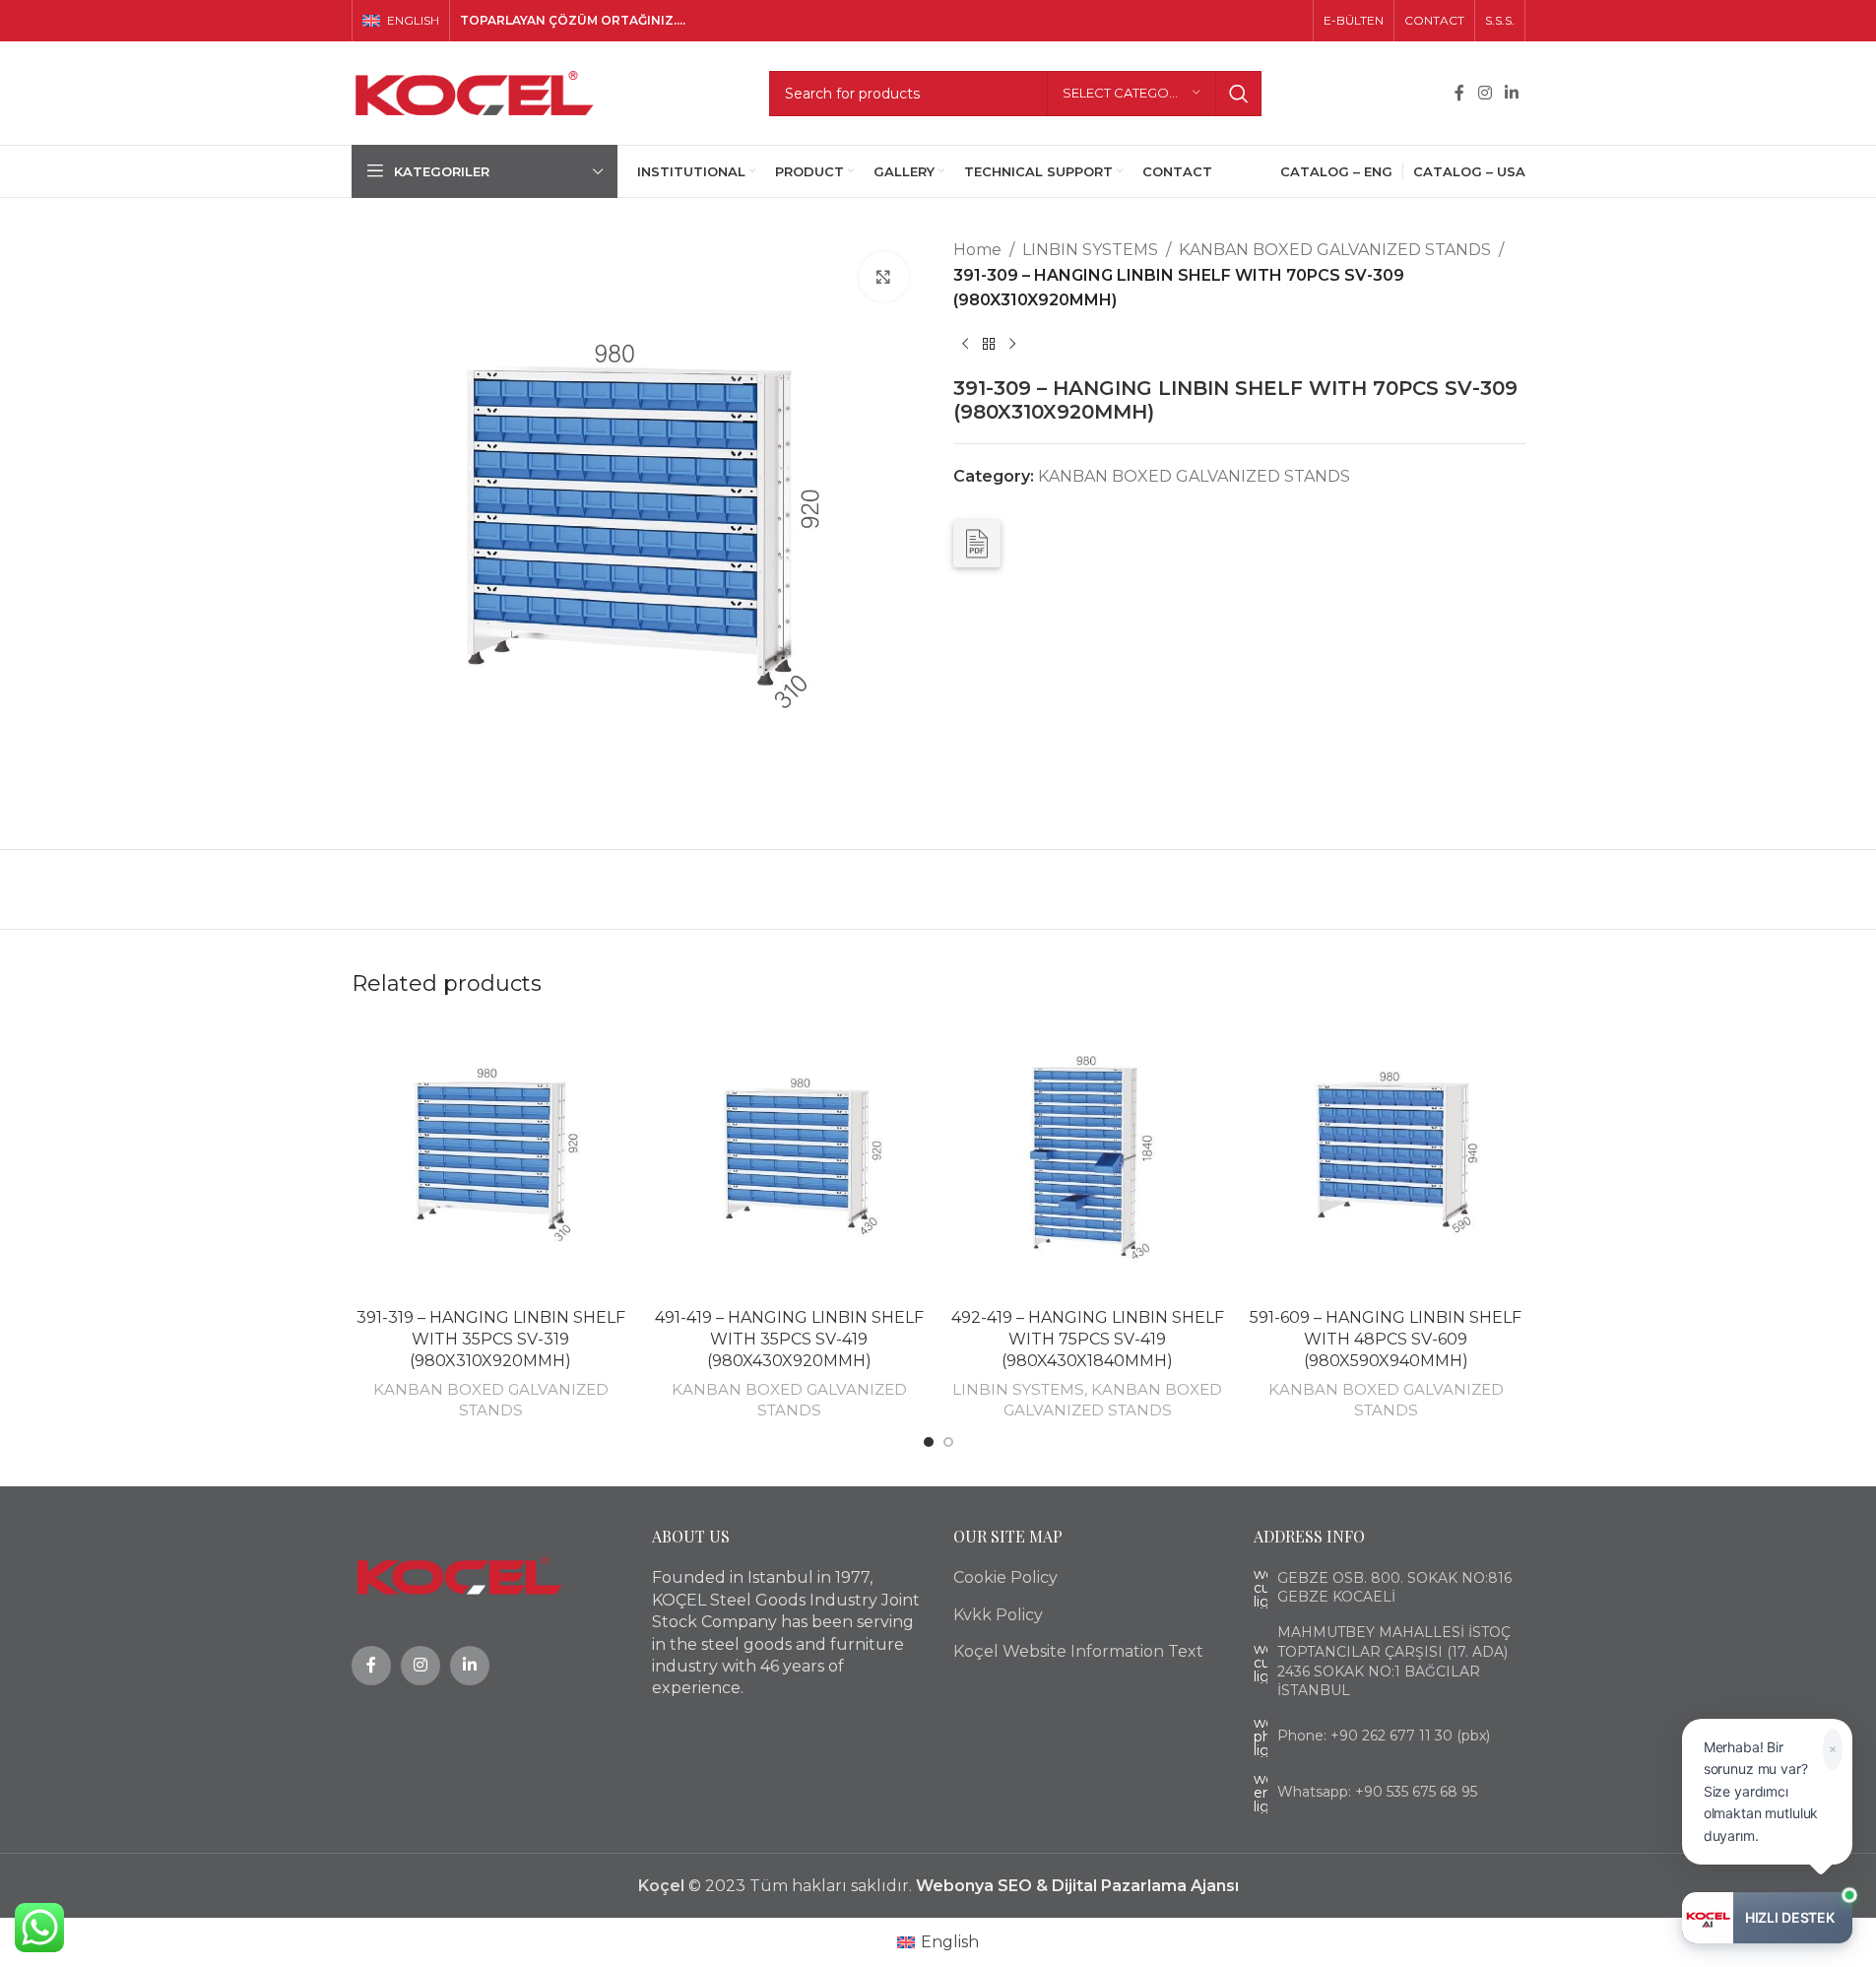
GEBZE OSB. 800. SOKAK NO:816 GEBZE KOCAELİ (1394, 1588)
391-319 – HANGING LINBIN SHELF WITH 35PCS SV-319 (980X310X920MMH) (491, 1340)
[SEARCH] (1239, 94)
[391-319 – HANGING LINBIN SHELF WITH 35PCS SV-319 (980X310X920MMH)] (491, 1159)
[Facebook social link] (1459, 93)
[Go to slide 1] (929, 1442)
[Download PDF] (977, 544)
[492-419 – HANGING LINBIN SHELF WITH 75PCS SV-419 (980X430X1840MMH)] (1088, 1159)
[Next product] (1012, 345)
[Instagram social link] (1485, 93)
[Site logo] (475, 92)
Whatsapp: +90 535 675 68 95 (1377, 1792)
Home (977, 250)
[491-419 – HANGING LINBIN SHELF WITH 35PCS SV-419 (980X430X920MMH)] (789, 1159)
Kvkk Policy (998, 1615)
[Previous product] (965, 345)
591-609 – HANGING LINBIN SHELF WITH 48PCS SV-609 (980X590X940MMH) (1386, 1340)
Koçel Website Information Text (1078, 1651)
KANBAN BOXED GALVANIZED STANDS (1335, 250)
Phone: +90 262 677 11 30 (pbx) (1384, 1736)
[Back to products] (989, 345)
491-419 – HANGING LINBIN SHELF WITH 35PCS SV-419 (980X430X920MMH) (789, 1340)
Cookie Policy (1005, 1577)
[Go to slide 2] (948, 1442)
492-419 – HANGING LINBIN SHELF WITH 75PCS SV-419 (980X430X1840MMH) (1088, 1340)
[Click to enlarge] (883, 277)
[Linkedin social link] (1511, 93)
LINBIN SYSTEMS (1090, 250)
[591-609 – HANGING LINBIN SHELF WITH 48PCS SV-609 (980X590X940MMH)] (1386, 1159)
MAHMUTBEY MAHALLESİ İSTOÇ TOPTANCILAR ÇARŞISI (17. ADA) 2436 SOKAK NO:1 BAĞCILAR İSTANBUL (1394, 1661)
